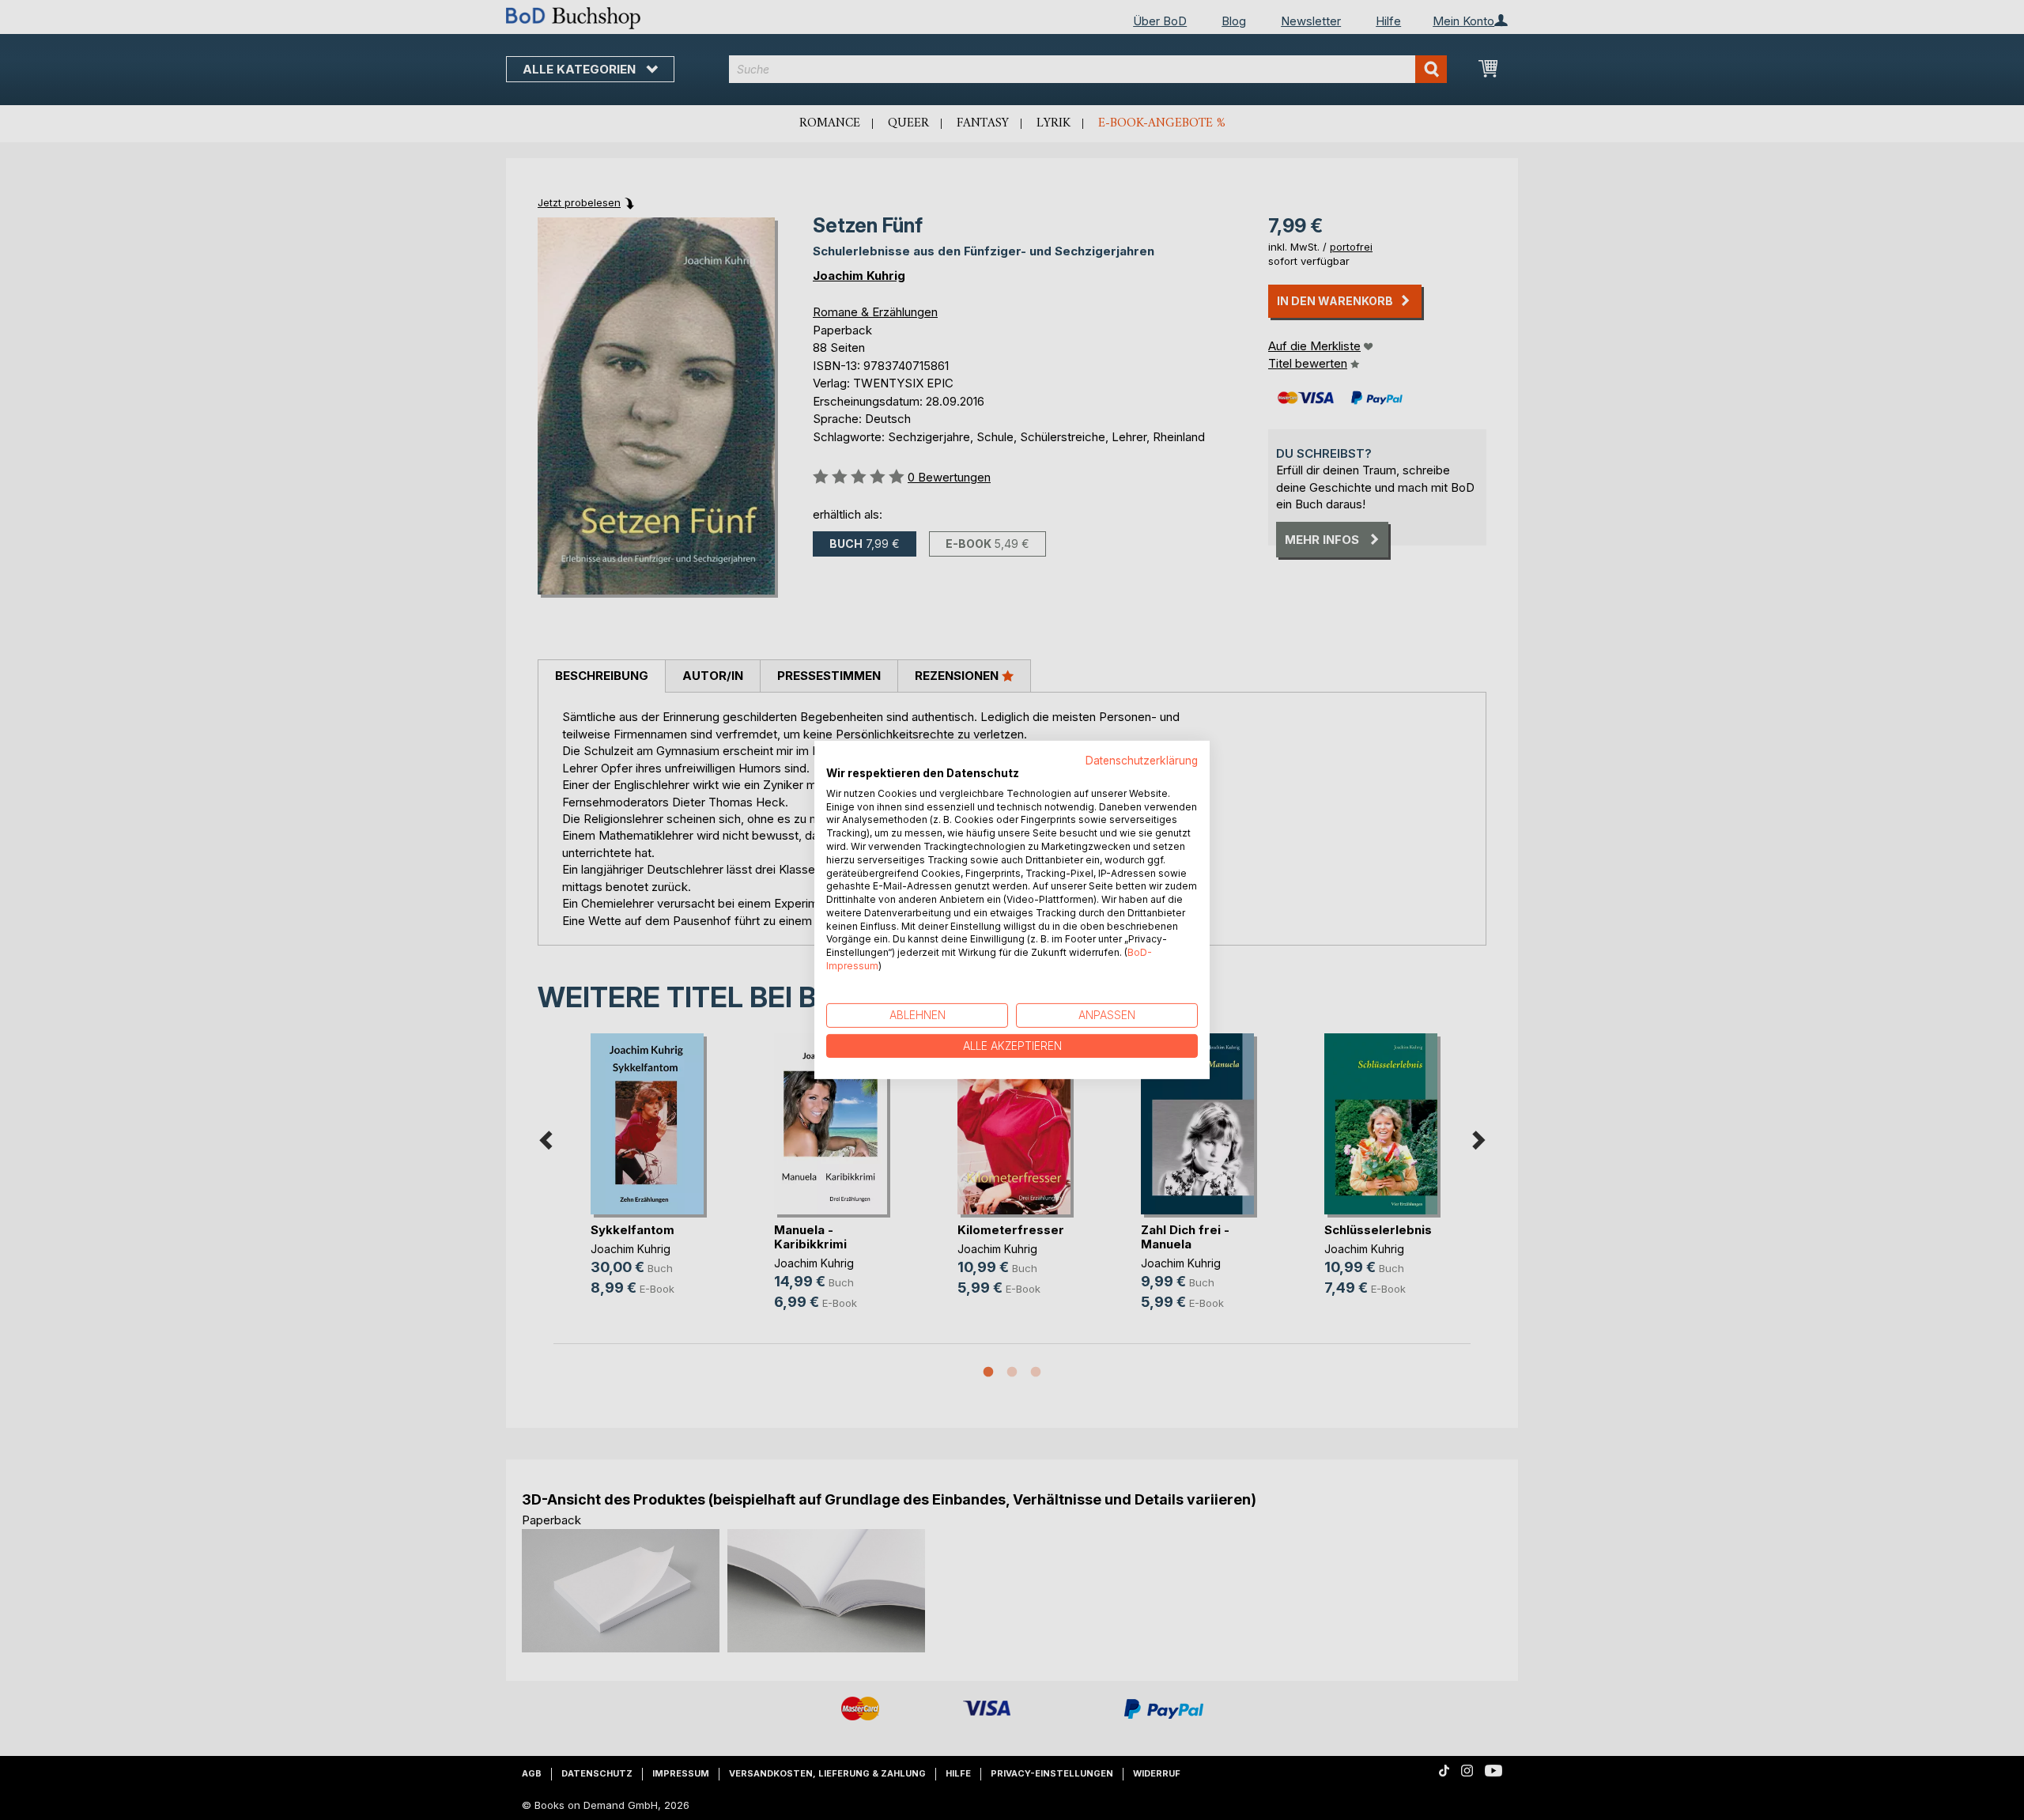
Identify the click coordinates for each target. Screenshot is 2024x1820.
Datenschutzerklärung (1142, 761)
